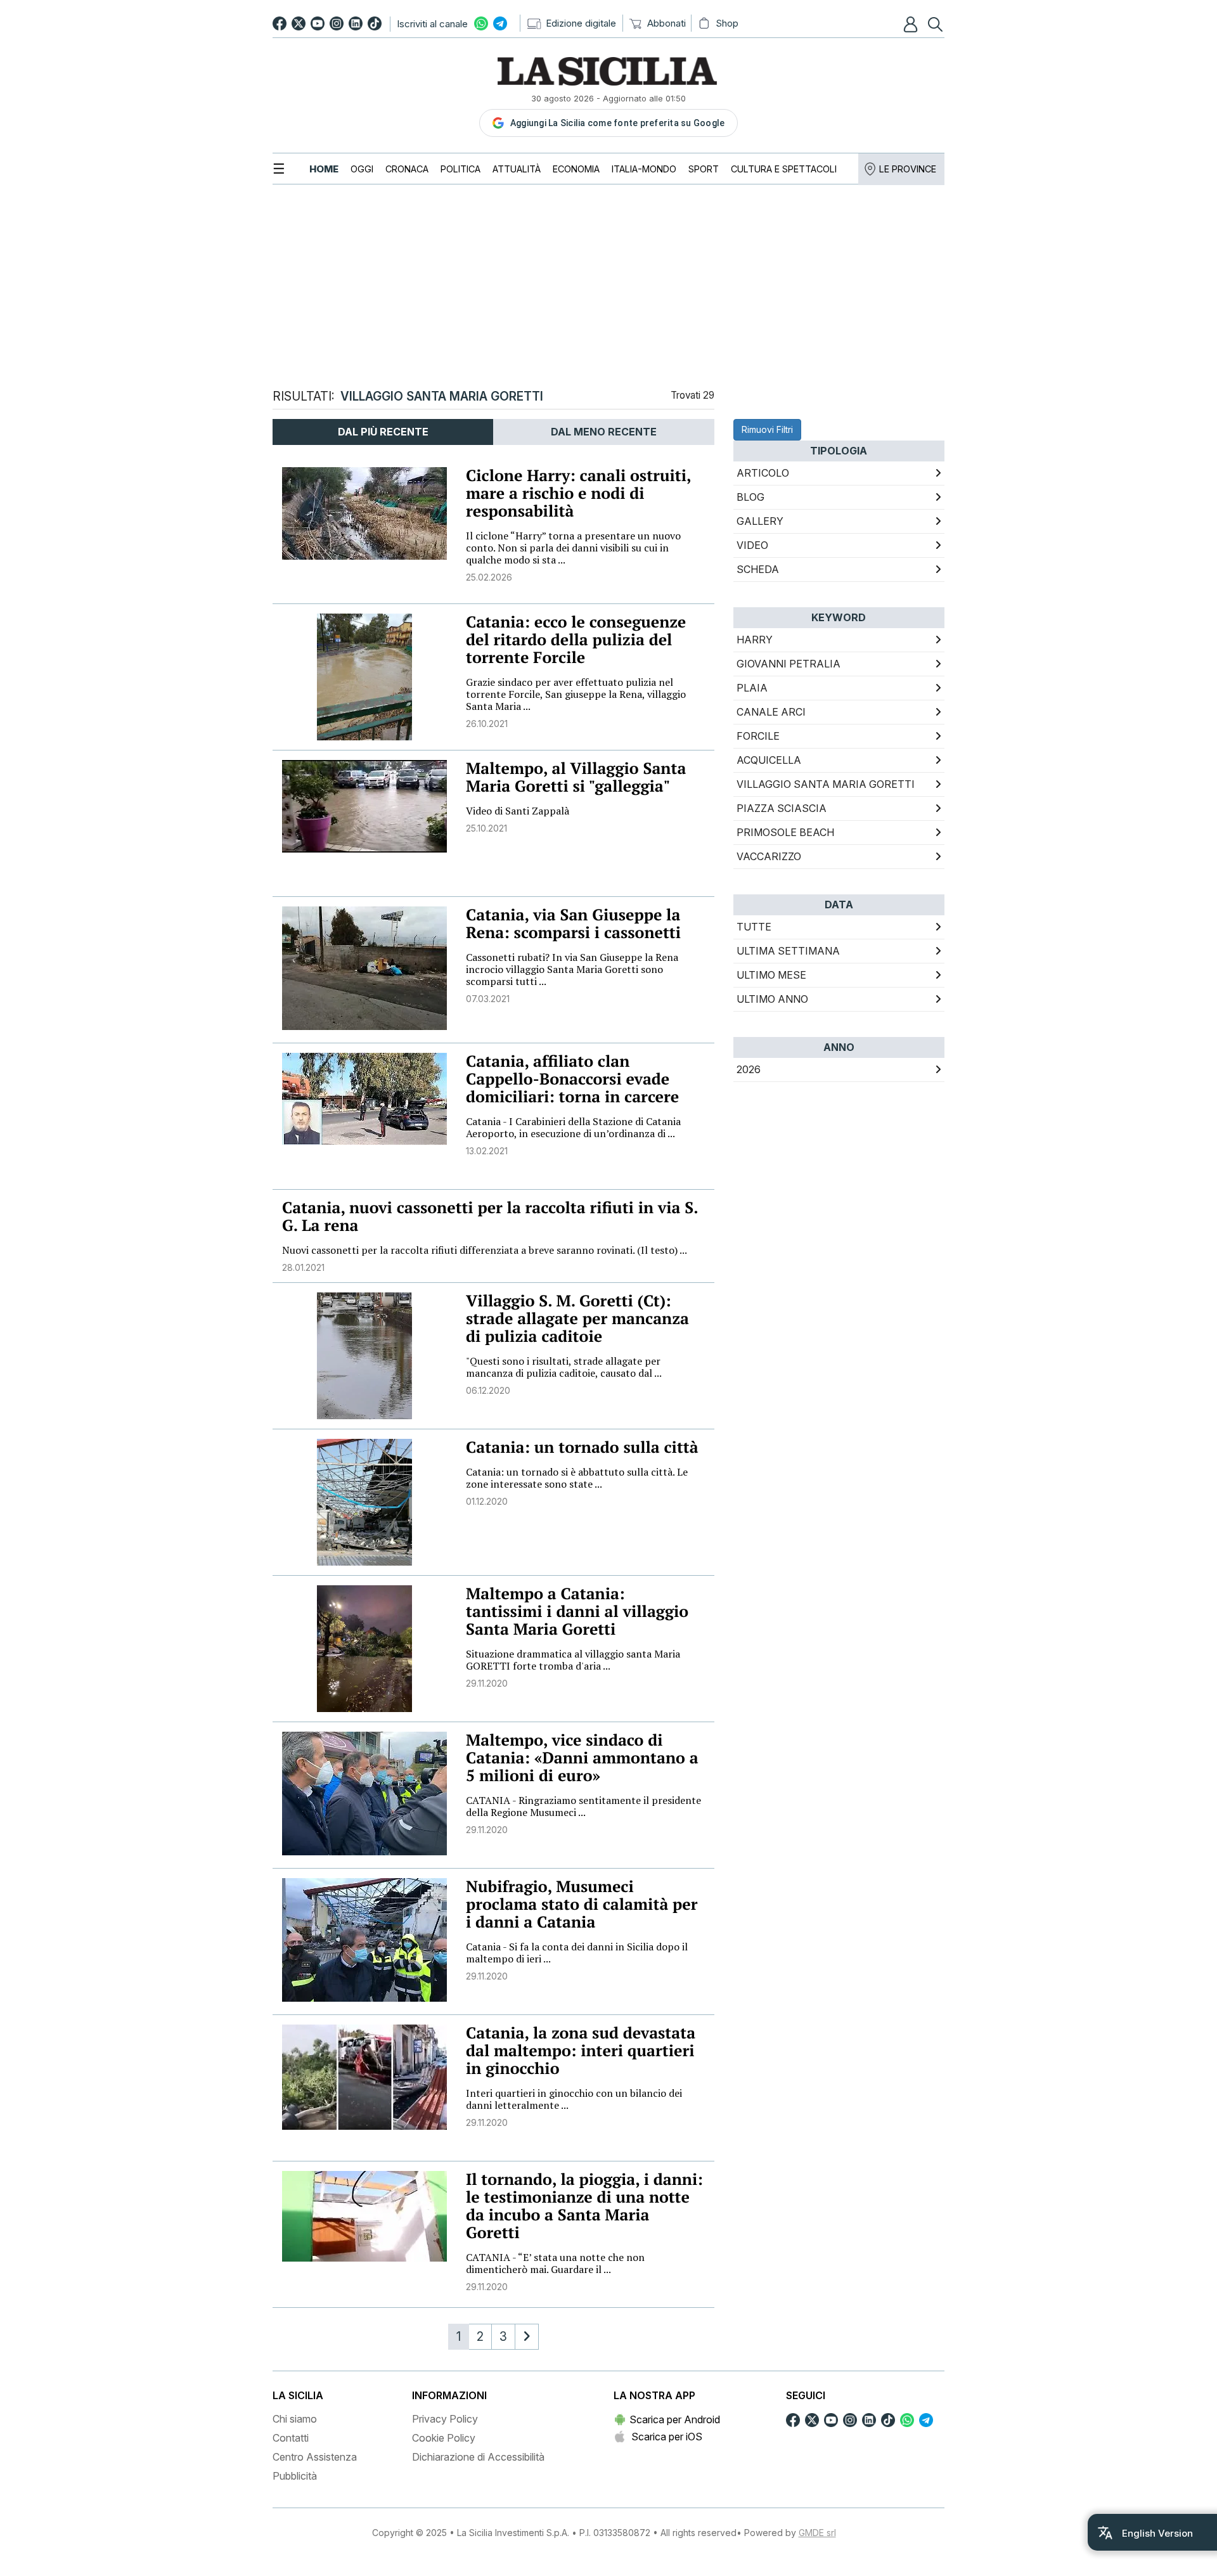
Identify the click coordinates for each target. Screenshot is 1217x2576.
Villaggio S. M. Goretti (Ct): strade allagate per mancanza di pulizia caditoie (577, 1319)
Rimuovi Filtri (767, 429)
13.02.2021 (487, 1151)
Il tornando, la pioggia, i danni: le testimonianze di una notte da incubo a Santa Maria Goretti (584, 2206)
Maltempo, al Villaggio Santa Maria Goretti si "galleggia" (576, 777)
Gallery (760, 521)
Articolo (763, 473)
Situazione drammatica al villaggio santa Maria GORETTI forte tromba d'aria (573, 1660)
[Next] (527, 2337)
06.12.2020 (488, 1390)
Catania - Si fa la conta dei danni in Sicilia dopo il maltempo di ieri (577, 1953)
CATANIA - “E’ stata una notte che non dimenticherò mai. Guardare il (555, 2263)
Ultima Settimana (788, 951)
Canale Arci (771, 712)
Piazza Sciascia (782, 808)
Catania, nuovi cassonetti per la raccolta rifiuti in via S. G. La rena (490, 1217)
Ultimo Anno (772, 999)
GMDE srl (817, 2533)
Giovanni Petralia (789, 664)
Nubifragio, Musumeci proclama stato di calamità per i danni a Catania (582, 1904)
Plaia (752, 688)
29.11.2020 (487, 1683)
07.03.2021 (488, 999)
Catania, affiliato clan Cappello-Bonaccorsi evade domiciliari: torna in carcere (572, 1079)
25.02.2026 (489, 577)
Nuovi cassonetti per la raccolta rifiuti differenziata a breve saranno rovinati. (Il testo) (485, 1250)
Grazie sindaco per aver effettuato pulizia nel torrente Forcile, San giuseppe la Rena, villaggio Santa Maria (576, 694)
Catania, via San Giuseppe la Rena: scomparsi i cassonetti (573, 924)
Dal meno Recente (604, 432)
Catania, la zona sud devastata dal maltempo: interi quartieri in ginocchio (581, 2051)
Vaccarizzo (769, 856)
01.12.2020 (487, 1501)
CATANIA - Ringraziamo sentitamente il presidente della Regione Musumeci (583, 1806)
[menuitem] (324, 169)
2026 (749, 1069)
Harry (755, 640)
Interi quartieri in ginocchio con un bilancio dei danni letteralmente (574, 2099)
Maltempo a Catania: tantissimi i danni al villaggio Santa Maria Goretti (577, 1612)
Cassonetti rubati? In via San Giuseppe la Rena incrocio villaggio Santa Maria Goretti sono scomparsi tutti (572, 969)
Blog (750, 497)
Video (752, 545)
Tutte (754, 927)
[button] (912, 24)
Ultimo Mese (771, 975)
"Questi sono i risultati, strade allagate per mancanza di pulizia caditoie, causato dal (564, 1367)
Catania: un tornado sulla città (582, 1447)
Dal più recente (383, 432)
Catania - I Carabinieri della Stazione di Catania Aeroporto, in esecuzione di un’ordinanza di (573, 1127)
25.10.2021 (486, 828)
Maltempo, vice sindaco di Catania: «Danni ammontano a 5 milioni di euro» (582, 1758)
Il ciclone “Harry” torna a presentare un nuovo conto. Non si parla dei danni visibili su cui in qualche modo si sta (573, 548)
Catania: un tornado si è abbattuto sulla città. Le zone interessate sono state (577, 1478)
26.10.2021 (487, 724)
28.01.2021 (303, 1267)
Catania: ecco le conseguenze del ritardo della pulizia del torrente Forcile (576, 640)
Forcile (758, 736)
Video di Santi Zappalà (518, 811)
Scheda (758, 569)
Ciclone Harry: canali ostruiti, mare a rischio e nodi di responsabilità (578, 493)
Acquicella (769, 760)
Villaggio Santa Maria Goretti (826, 784)
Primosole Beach (785, 832)
